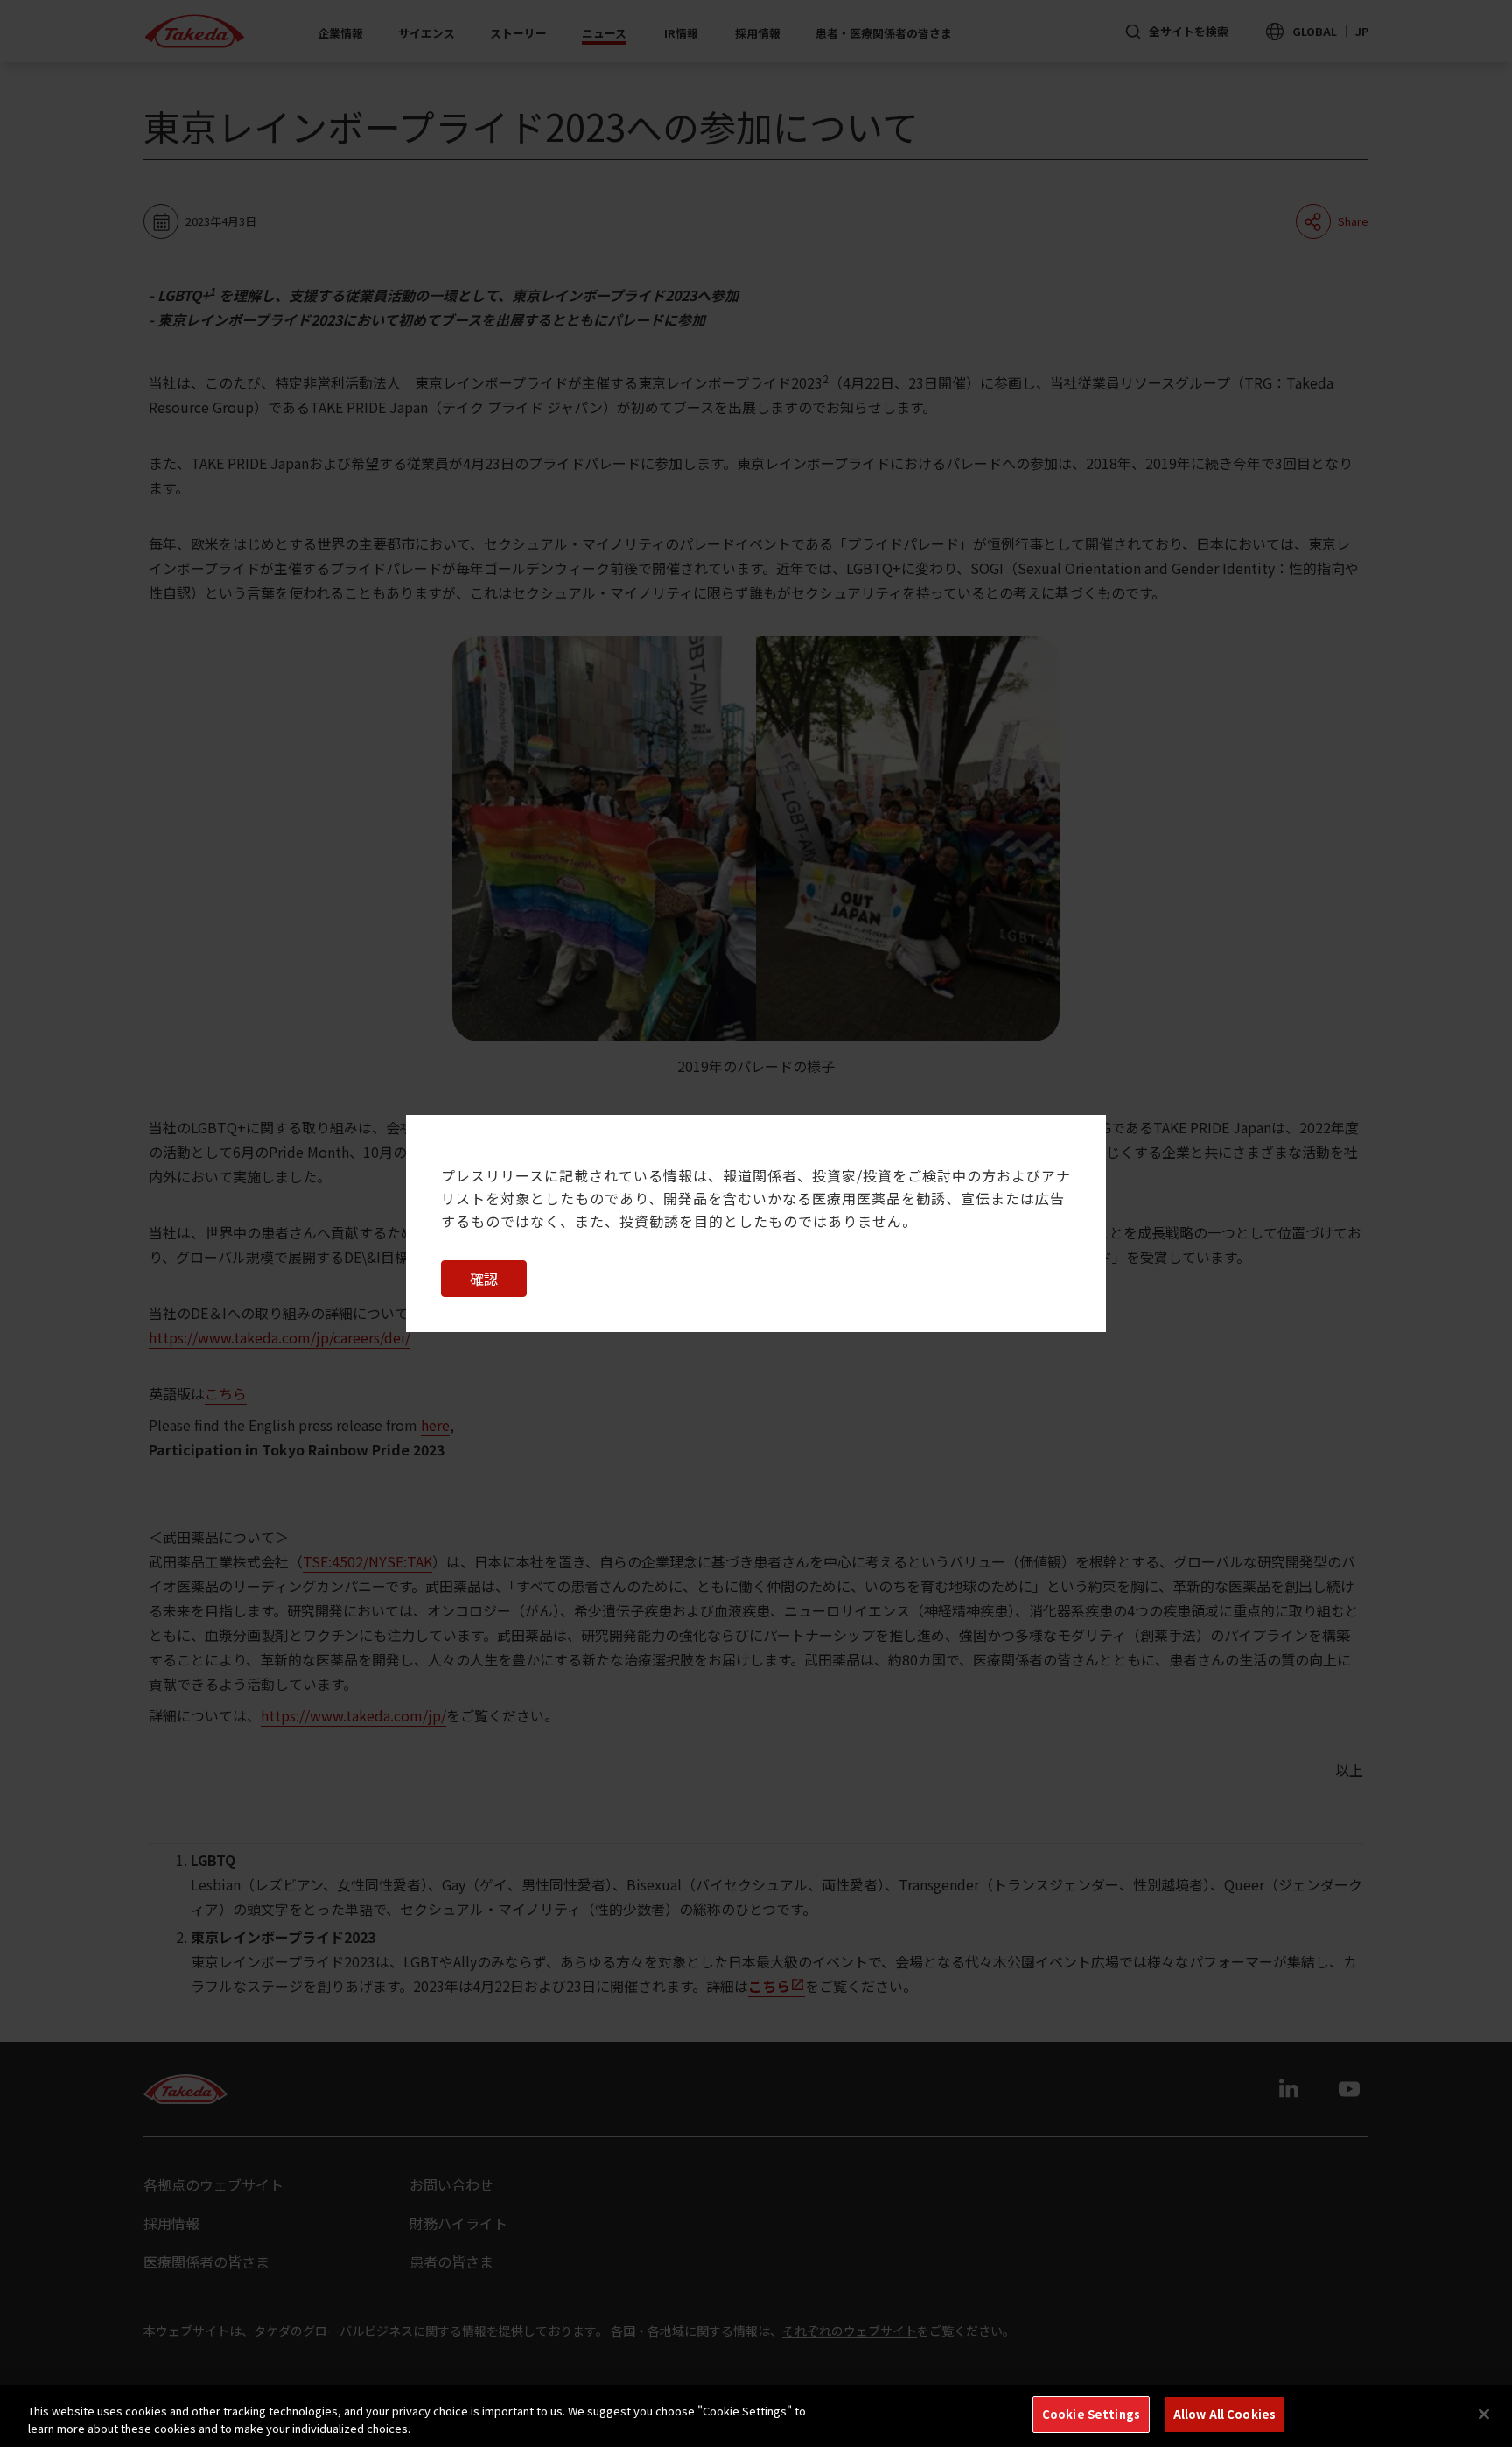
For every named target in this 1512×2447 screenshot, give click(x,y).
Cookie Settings (1091, 2414)
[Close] (1484, 2414)
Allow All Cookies (1225, 2414)
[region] (756, 2416)
